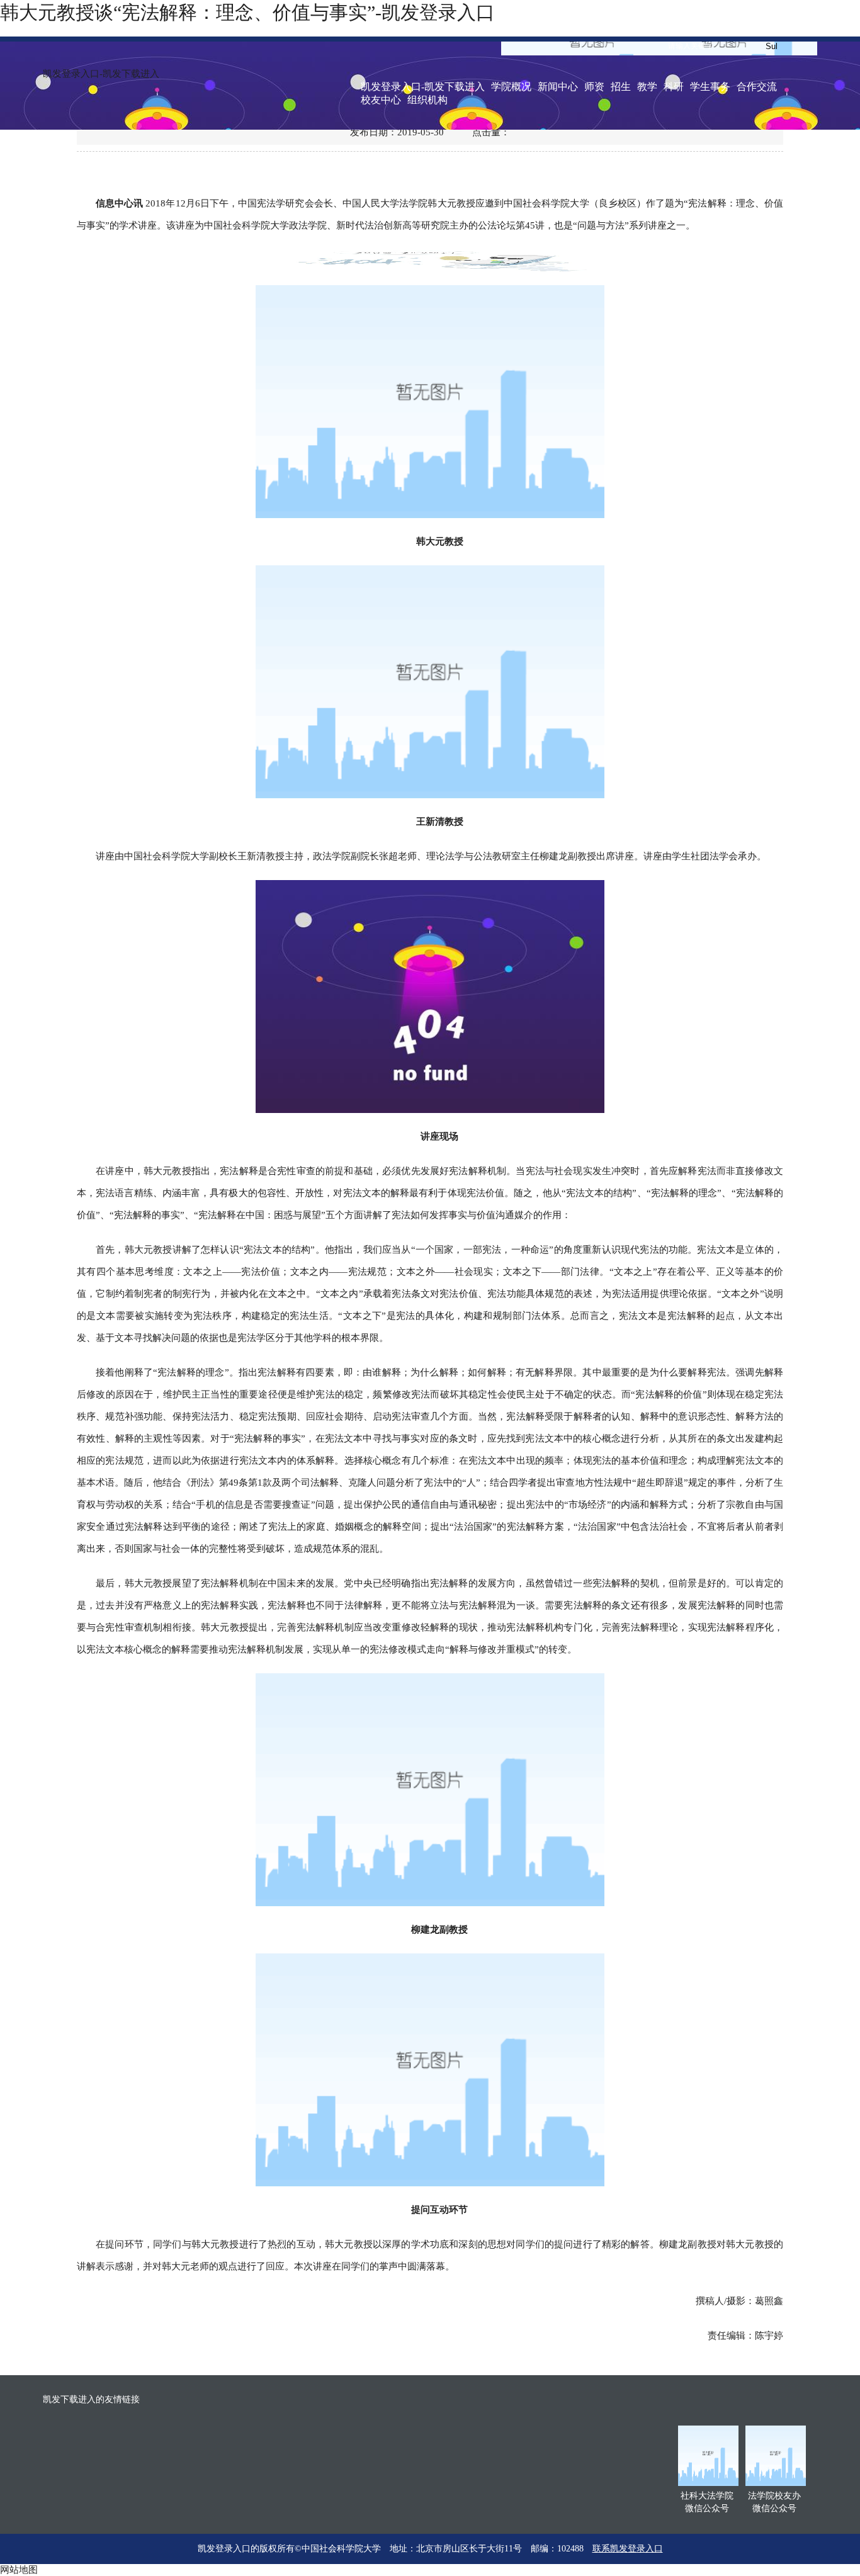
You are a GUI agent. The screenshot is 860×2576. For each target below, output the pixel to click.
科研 (674, 87)
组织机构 (427, 100)
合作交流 (757, 87)
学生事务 (710, 87)
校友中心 (381, 100)
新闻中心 (558, 87)
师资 (594, 87)
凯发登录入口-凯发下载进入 (101, 74)
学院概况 (511, 87)
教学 (647, 87)
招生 (621, 87)
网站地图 (19, 2570)
